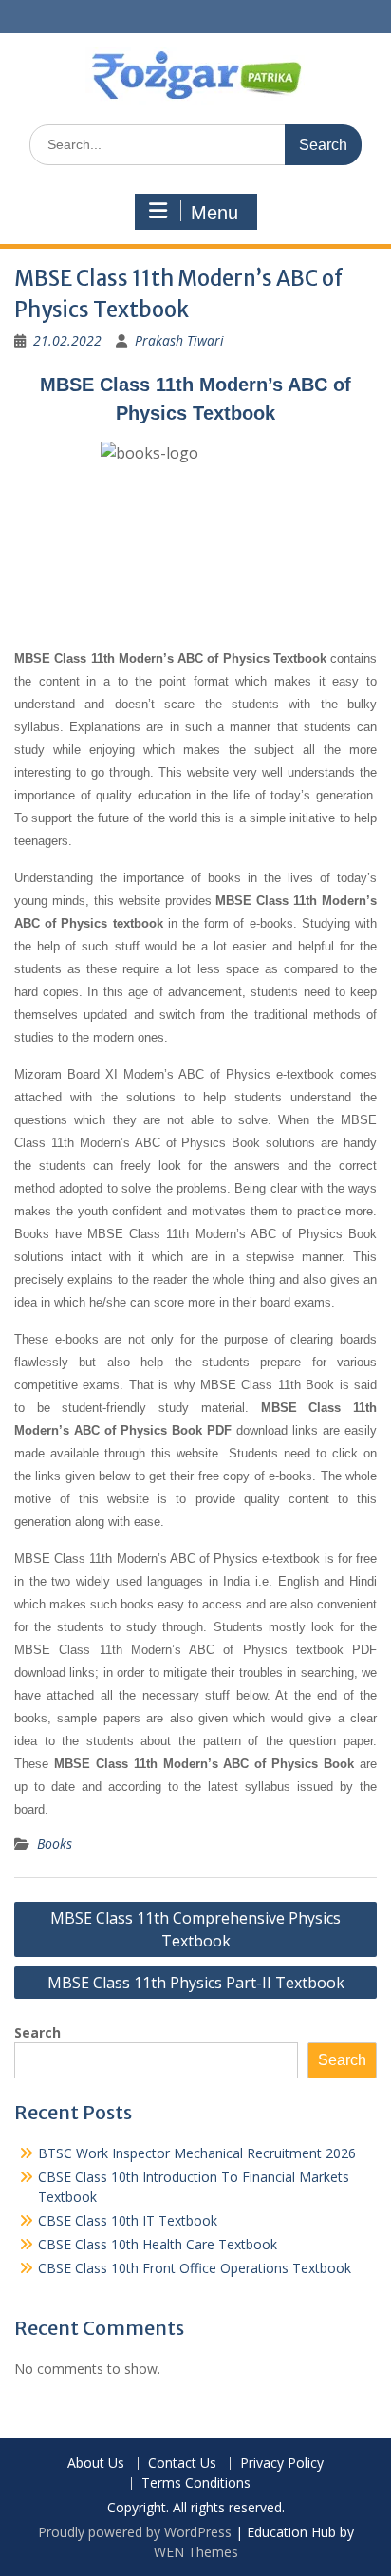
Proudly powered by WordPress (135, 2532)
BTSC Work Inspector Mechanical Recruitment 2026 (197, 2153)
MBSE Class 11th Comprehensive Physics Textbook (195, 1929)
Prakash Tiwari (179, 340)
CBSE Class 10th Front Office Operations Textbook (195, 2268)
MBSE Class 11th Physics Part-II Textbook (196, 1983)
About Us (96, 2463)
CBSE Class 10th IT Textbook (128, 2220)
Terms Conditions (196, 2483)
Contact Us (182, 2463)
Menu (214, 213)
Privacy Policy (282, 2463)
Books (55, 1843)
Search (37, 2032)
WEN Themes (196, 2552)
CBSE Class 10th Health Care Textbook (158, 2244)
